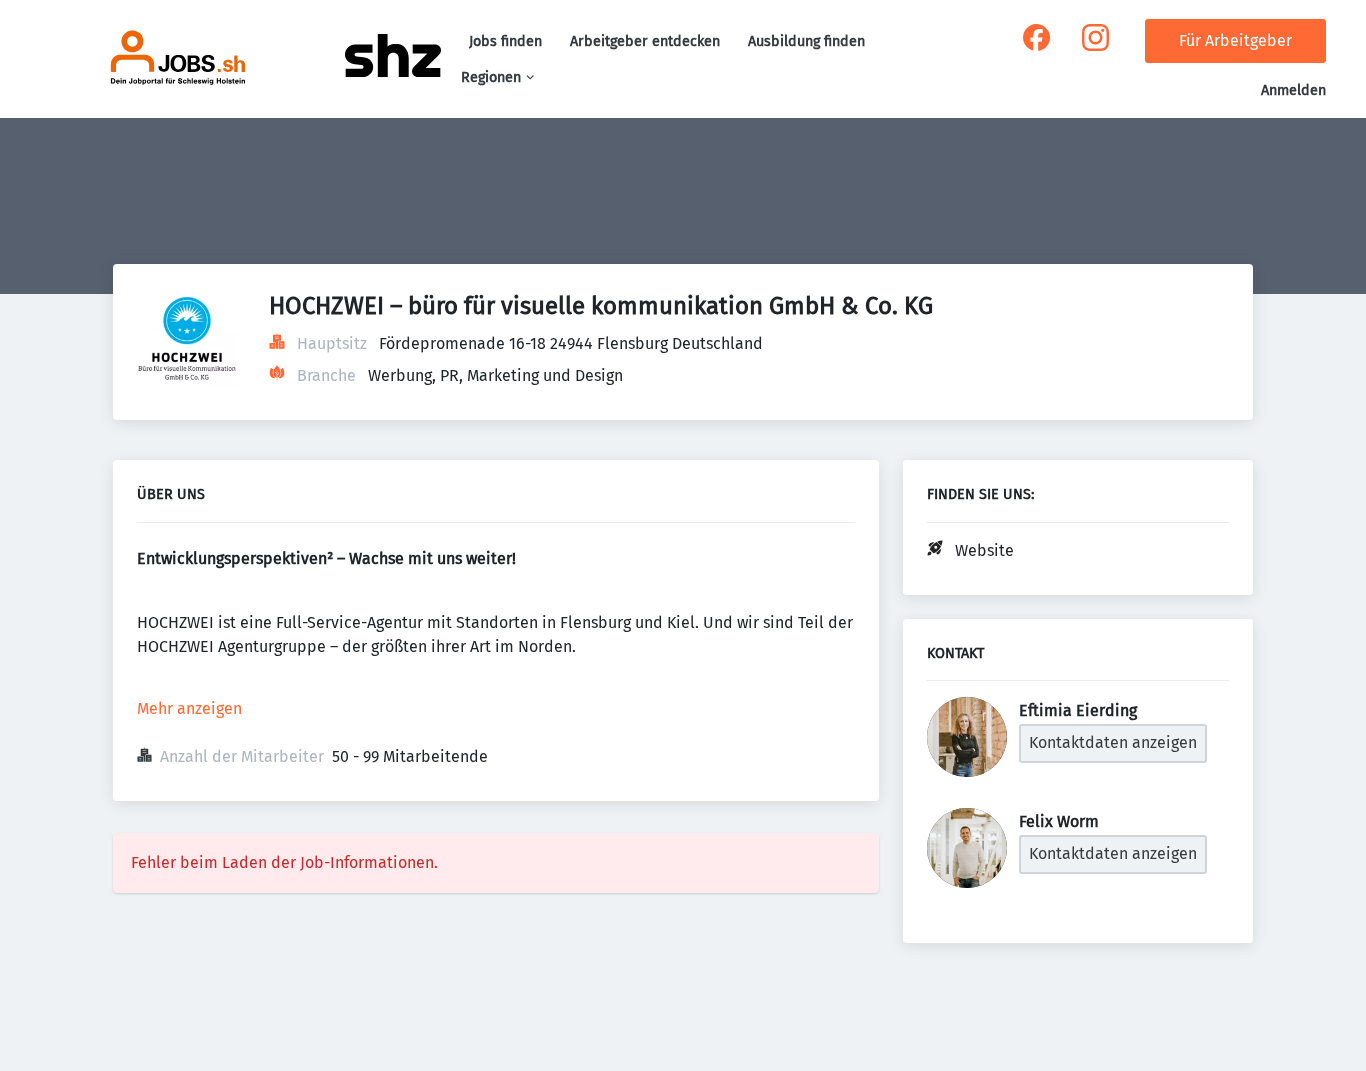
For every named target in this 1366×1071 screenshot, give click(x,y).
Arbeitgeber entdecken (645, 41)
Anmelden (1293, 90)
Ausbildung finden (806, 41)
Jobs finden (505, 41)
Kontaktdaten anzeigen (1113, 742)
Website (984, 550)
